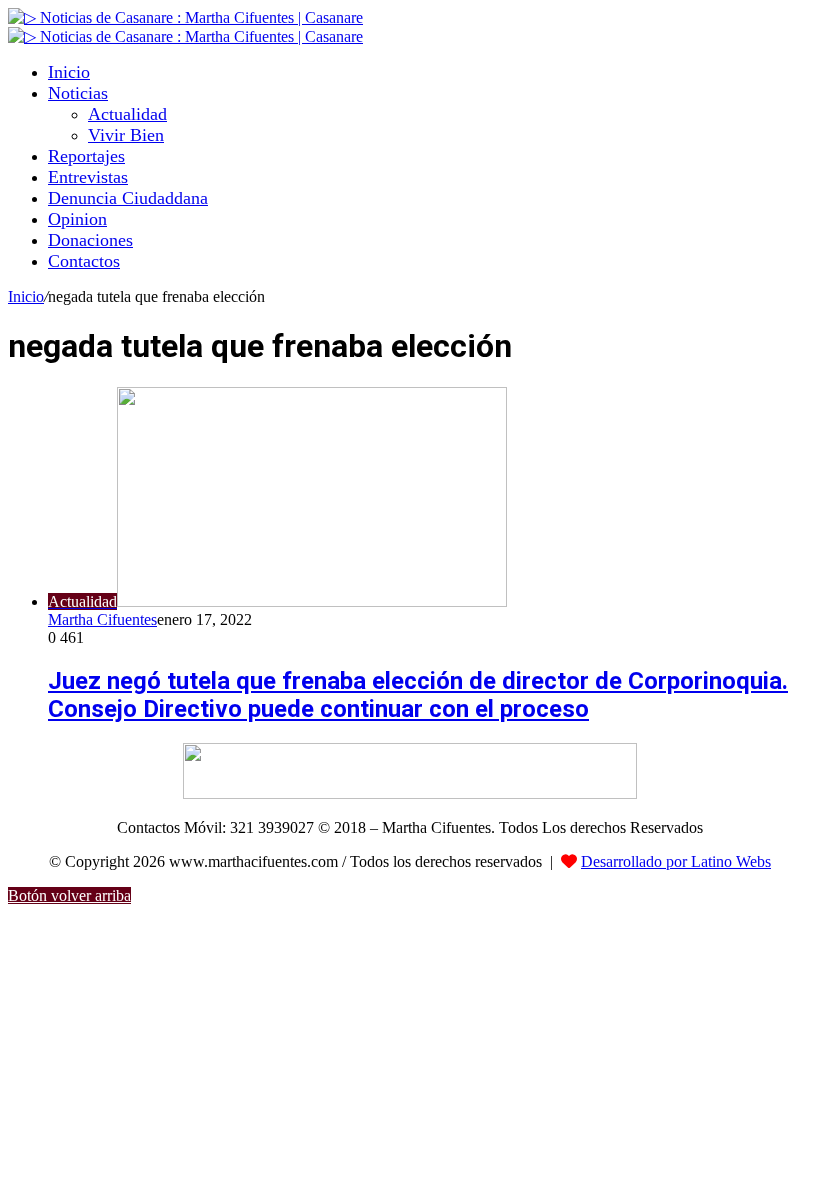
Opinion (77, 219)
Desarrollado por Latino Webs (676, 861)
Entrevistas (88, 177)
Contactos (84, 261)
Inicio (69, 72)
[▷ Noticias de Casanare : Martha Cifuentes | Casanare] (185, 17)
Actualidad (127, 114)
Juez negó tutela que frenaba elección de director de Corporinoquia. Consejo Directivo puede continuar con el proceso (418, 695)
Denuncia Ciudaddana (128, 198)
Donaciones (90, 240)
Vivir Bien (126, 135)
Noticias (78, 93)
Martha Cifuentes (102, 619)
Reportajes (86, 156)
